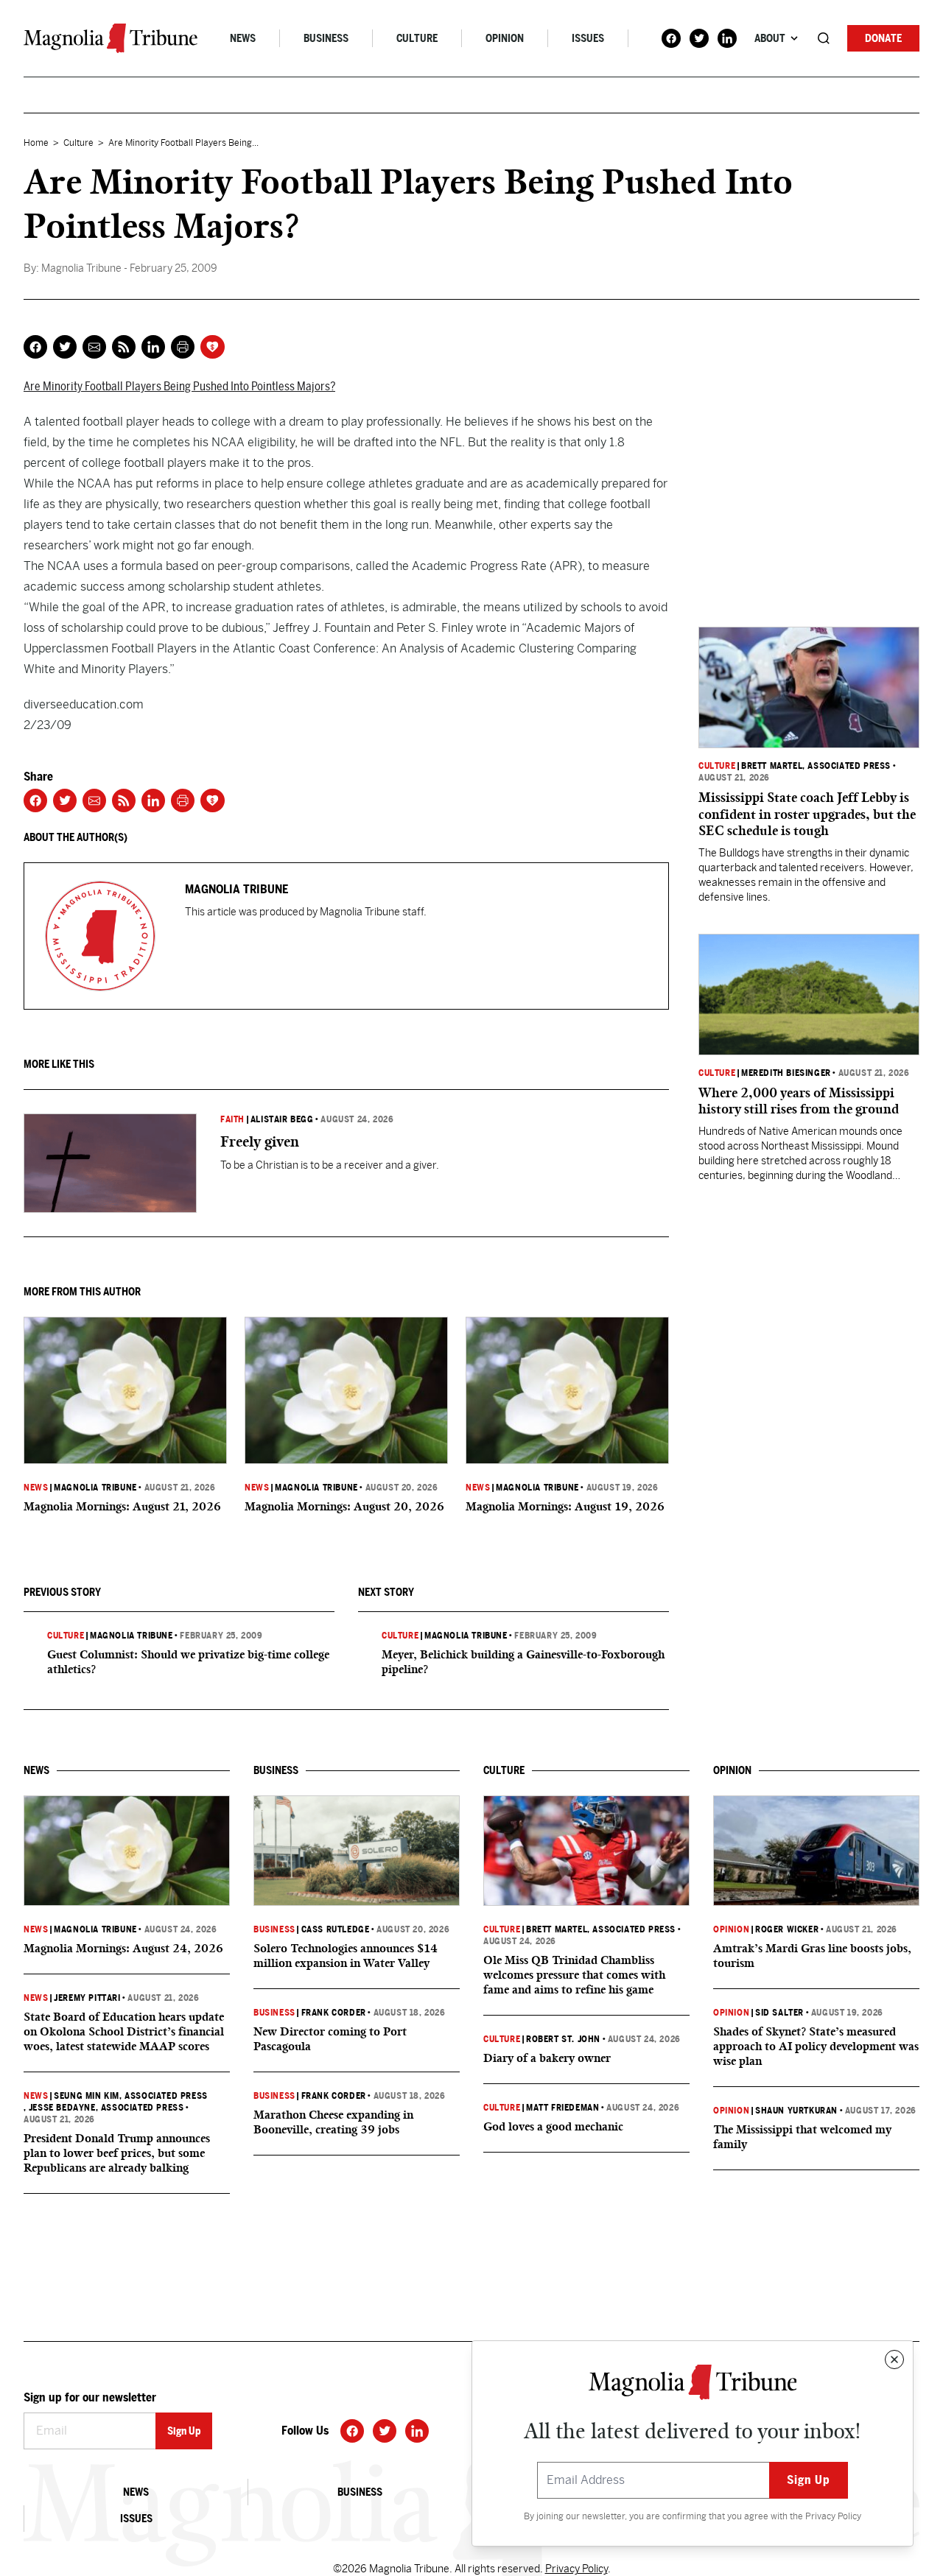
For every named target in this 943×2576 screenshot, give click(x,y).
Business (326, 38)
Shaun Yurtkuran (796, 2111)
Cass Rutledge (336, 1929)
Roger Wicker (787, 1929)
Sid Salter (779, 2013)
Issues (588, 38)
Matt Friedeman (562, 2108)
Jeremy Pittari (87, 1998)
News (243, 38)
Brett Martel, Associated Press (816, 766)
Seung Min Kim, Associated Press (131, 2096)
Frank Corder (334, 2013)
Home (36, 143)
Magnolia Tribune (95, 1488)
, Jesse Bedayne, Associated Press (104, 2108)
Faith (232, 1119)
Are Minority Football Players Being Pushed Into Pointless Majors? (179, 386)
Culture (417, 38)
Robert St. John (563, 2039)
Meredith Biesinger (786, 1073)
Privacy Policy (833, 2516)
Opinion (505, 38)
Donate (883, 38)
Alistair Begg (282, 1119)
